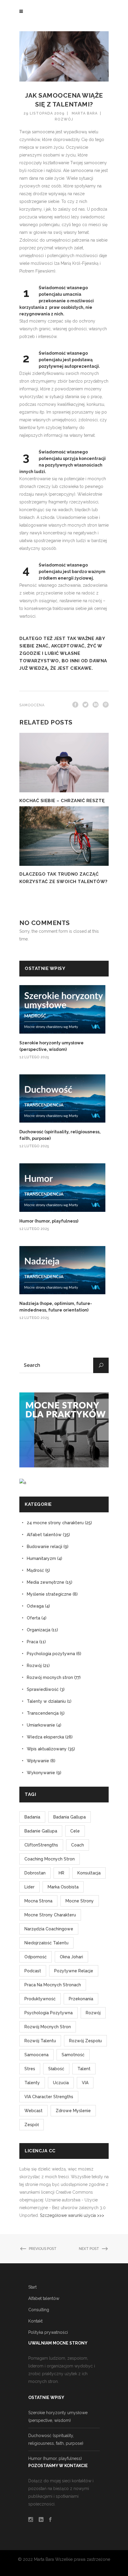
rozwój (93, 2013)
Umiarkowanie (41, 1725)
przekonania (81, 1999)
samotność (73, 2055)
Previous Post (43, 2249)
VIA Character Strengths (49, 2097)
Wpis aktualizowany (47, 1749)
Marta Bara (85, 113)
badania (32, 1817)
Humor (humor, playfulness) (49, 1221)
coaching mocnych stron (50, 1859)
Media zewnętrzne (46, 1582)
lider (29, 1887)
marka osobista (63, 1887)
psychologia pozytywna (49, 2013)
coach (78, 1845)
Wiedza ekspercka (45, 1737)
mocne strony (80, 1901)
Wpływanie (38, 1761)
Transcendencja (43, 1713)
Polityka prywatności (48, 2332)
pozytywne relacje (74, 1971)
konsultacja (89, 1873)
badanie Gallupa (41, 1831)
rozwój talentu (40, 2041)
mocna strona (38, 1901)
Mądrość (35, 1570)
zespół (32, 2125)
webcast (33, 2111)
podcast (33, 1971)
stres (30, 2069)
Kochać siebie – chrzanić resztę (62, 801)
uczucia (61, 2083)
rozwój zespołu (85, 2041)
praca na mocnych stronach (53, 1985)
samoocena (32, 705)
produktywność (40, 1999)
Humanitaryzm (41, 1558)
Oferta (33, 1618)
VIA (85, 2083)
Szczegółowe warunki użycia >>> (72, 2215)
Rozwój (64, 119)
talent (84, 2069)
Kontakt (35, 2321)
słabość (56, 2069)
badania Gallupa (70, 1817)
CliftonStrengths (41, 1845)
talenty (32, 2083)
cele (75, 1831)
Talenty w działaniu (46, 1701)
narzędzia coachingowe (49, 1929)
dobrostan (35, 1873)
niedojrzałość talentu (46, 1943)
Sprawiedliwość (43, 1689)
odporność (36, 1957)
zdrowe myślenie (73, 2111)
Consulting (39, 2310)
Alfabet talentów (44, 1535)
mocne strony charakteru (50, 1915)
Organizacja (39, 1630)
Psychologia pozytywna (51, 1654)
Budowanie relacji (45, 1547)
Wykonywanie (41, 1773)
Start (32, 2287)
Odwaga (35, 1606)
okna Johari (71, 1957)
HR (61, 1873)
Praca (32, 1642)
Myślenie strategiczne (49, 1594)
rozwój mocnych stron (48, 2027)
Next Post (89, 2249)
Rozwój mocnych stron (50, 1677)
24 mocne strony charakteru (55, 1523)
